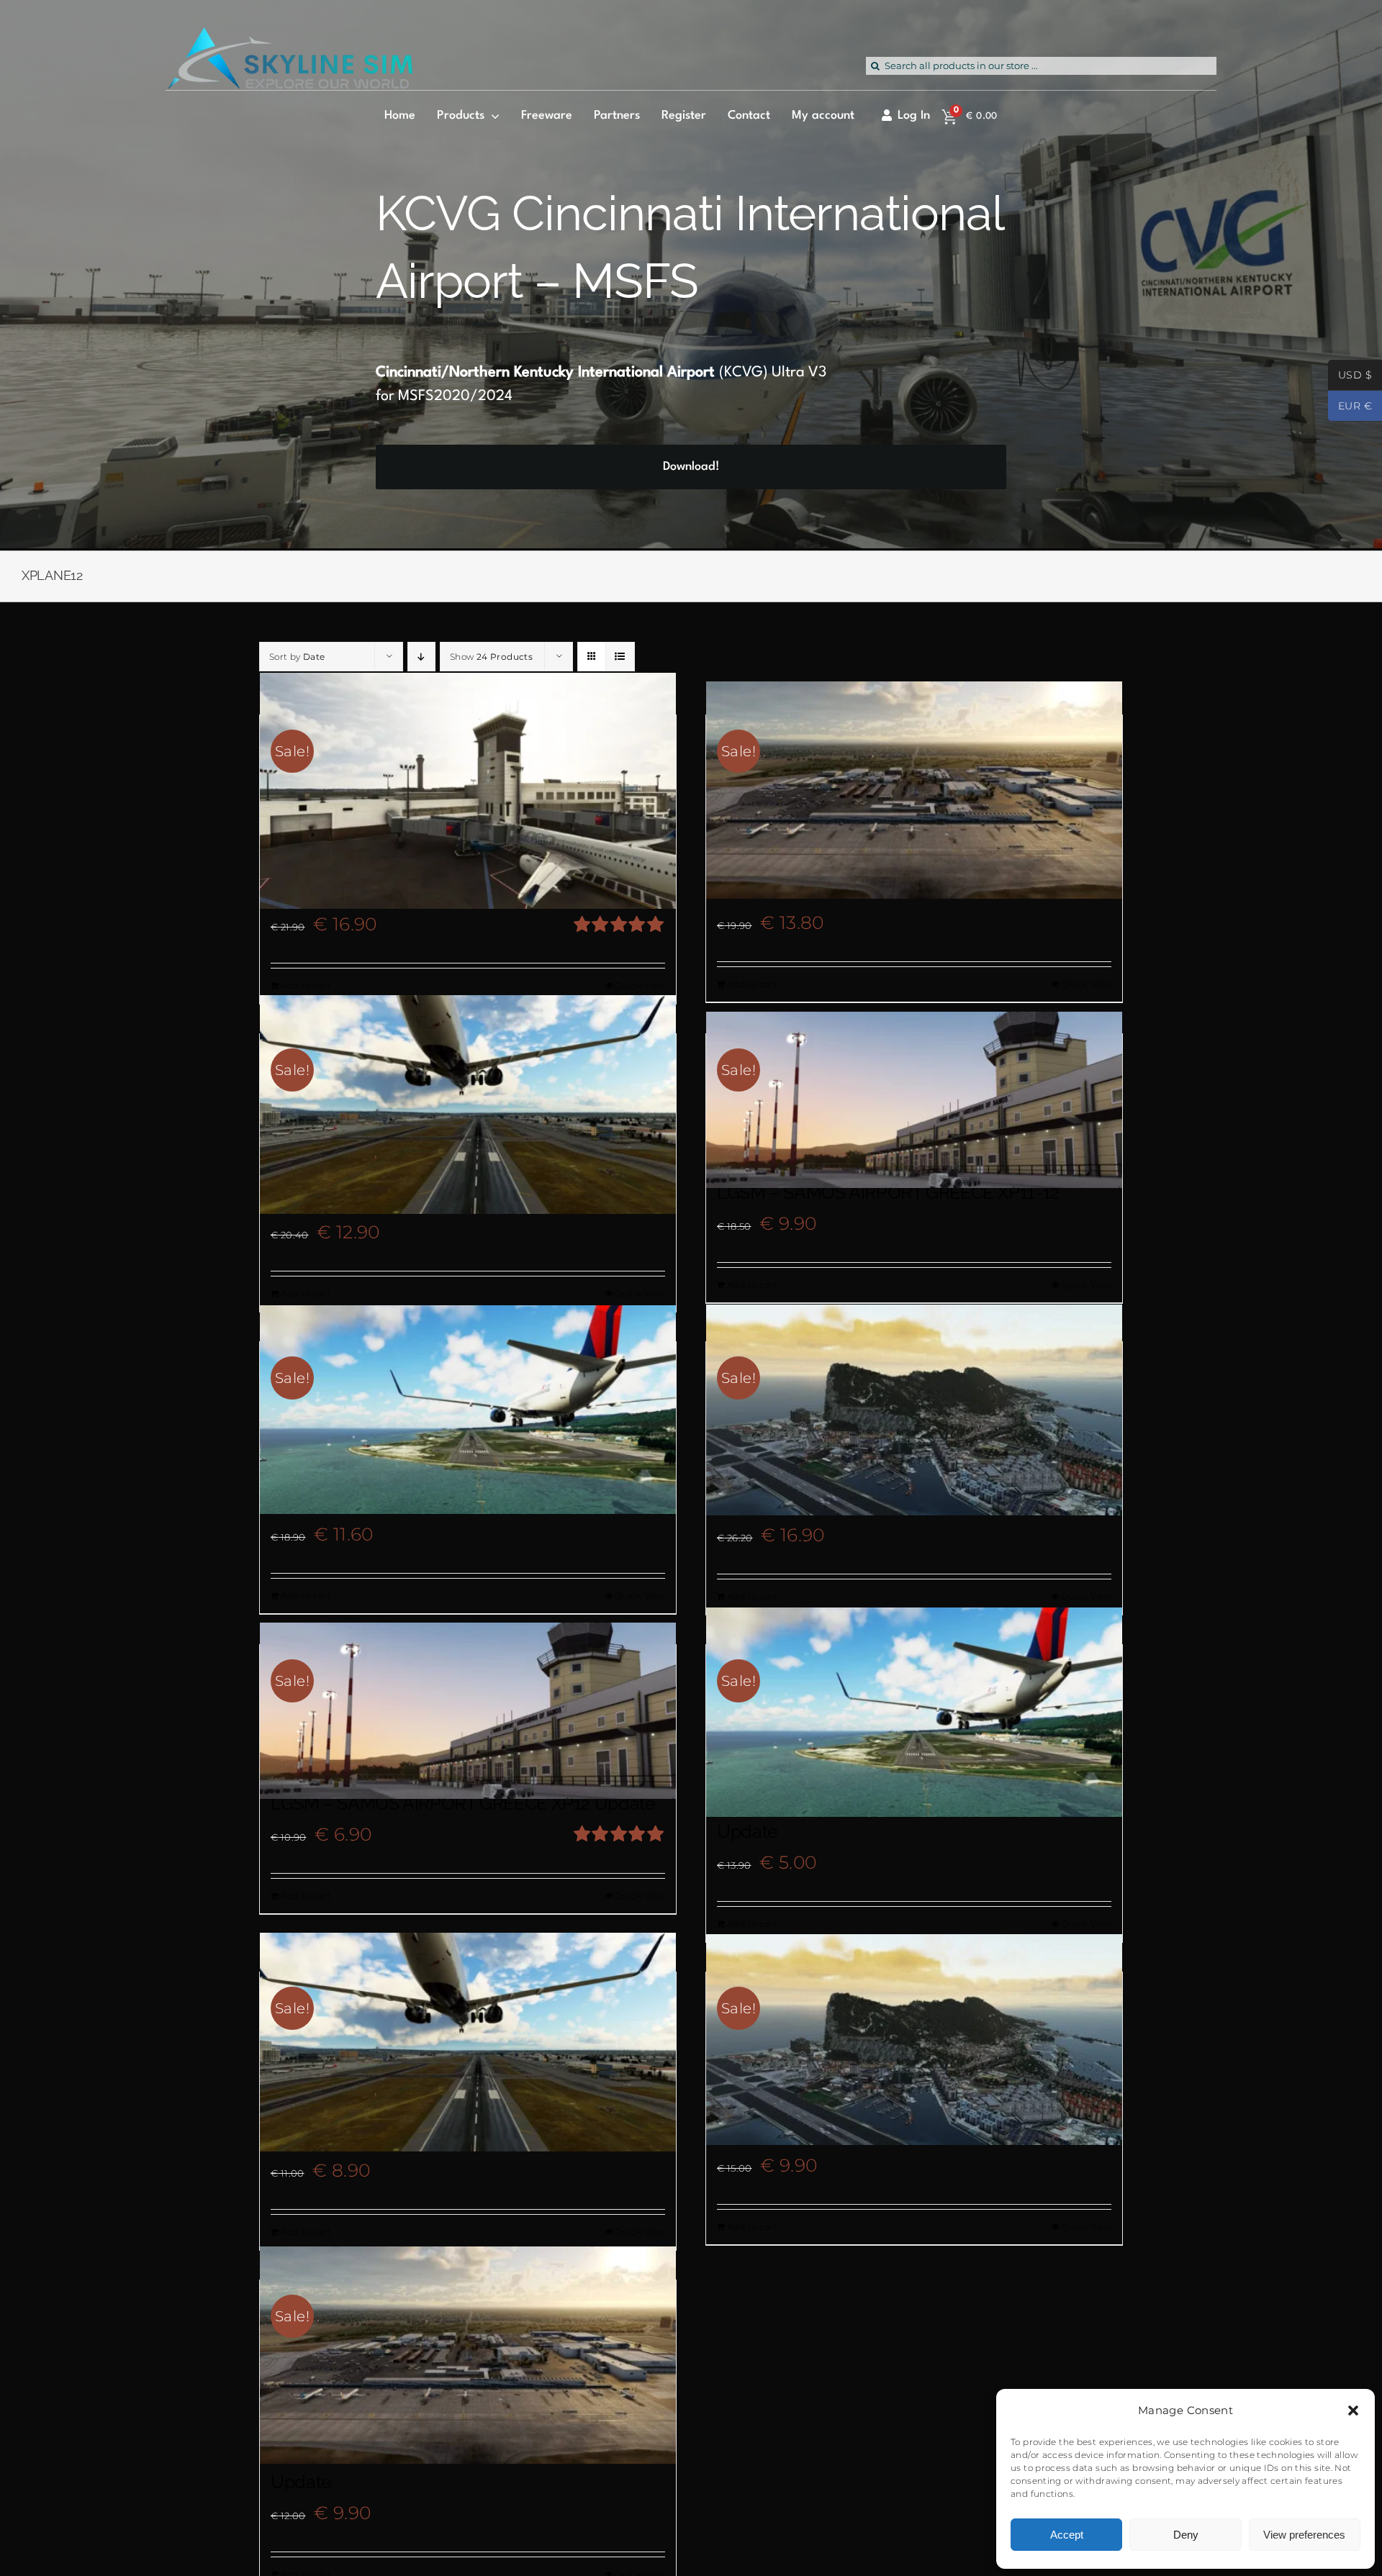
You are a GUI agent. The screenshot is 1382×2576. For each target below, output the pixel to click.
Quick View (640, 985)
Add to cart (306, 985)
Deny (1186, 2535)
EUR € (1350, 407)
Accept (1067, 2535)
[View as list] (620, 657)
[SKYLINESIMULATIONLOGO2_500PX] (289, 36)
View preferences (1304, 2535)
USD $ (1350, 376)
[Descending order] (421, 657)
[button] (1353, 2411)
